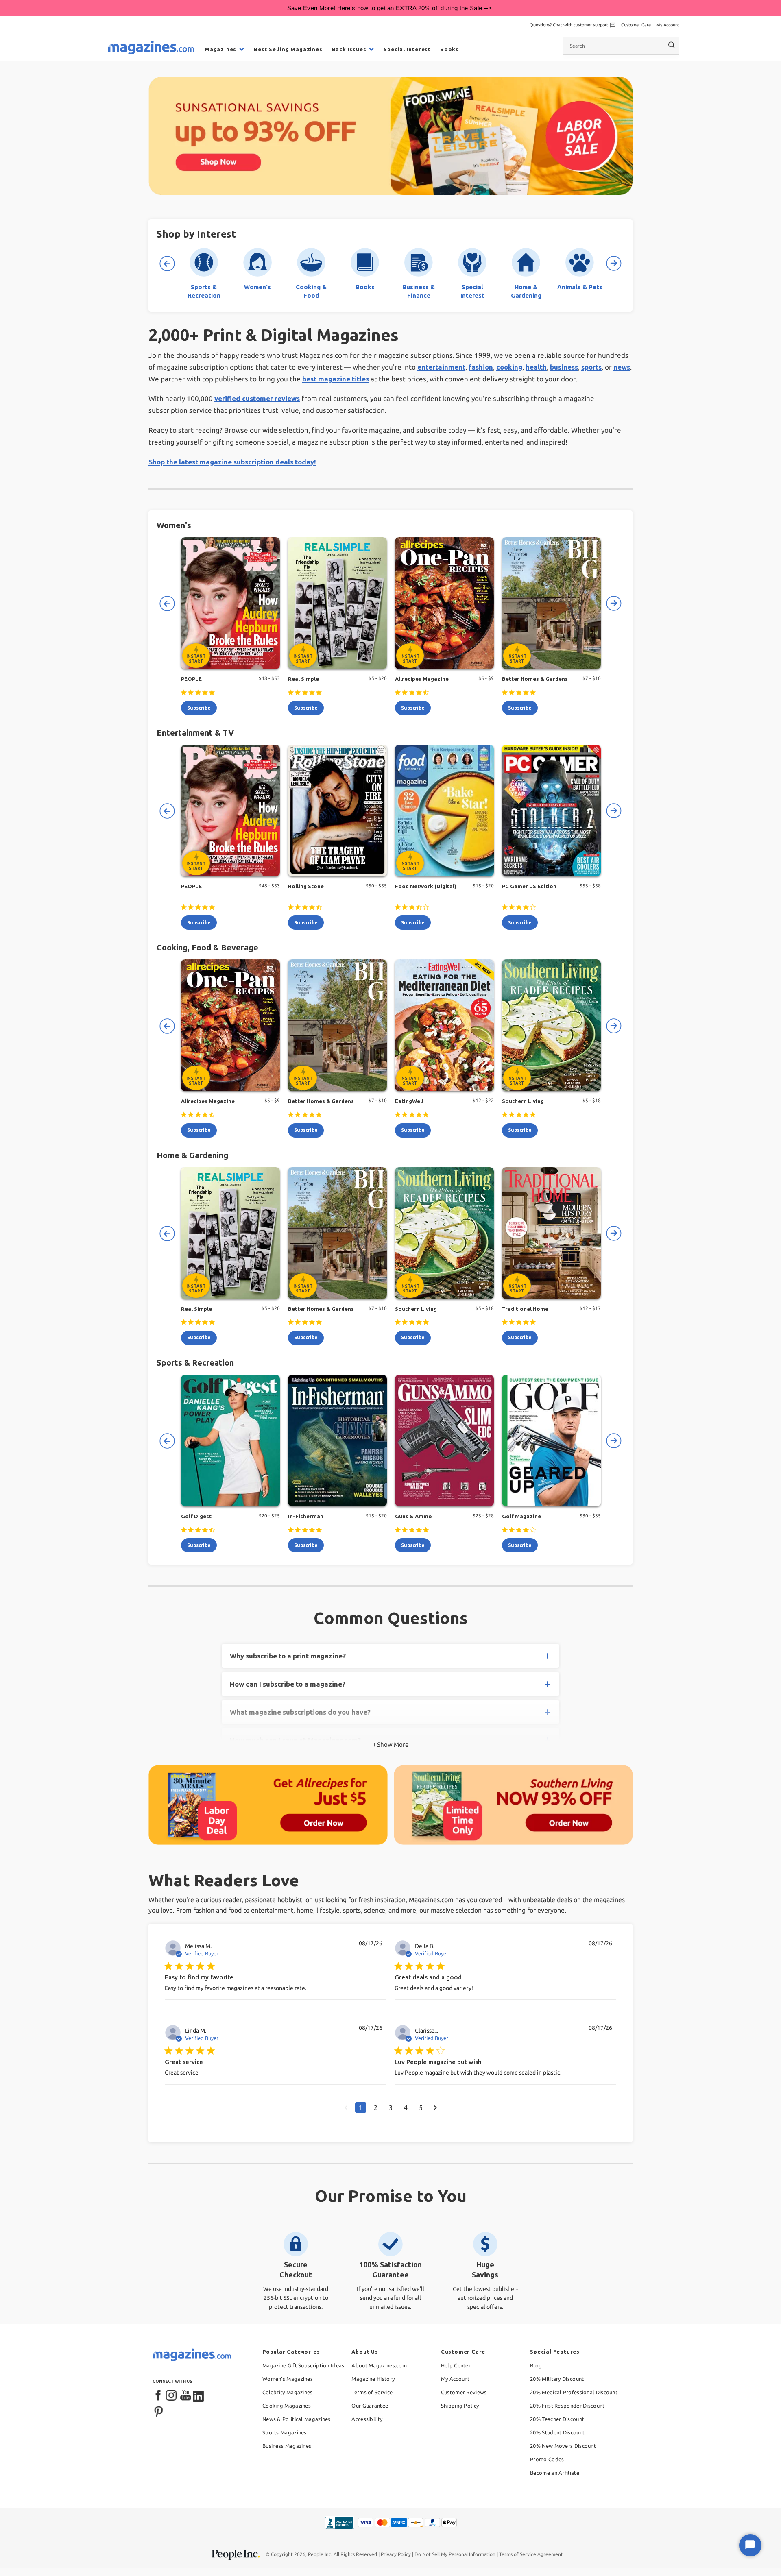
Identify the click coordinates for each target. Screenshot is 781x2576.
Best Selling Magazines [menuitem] (288, 49)
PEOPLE (191, 679)
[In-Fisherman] (337, 1441)
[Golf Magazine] (551, 1441)
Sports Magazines (285, 2432)
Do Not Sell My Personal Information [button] (455, 2554)
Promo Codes (547, 2459)
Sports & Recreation (195, 1363)
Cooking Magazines (287, 2406)
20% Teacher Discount (557, 2419)
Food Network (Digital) (426, 886)
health (536, 367)
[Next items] (614, 264)
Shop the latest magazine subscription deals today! (232, 462)
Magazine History (373, 2379)
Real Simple (303, 679)
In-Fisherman (306, 1516)
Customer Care (636, 25)
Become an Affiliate (555, 2473)
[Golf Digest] (230, 1441)
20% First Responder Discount (567, 2406)
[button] (346, 2107)
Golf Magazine (521, 1516)
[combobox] (621, 46)
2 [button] (376, 2107)
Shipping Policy (460, 2406)
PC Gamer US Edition (529, 886)
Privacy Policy (396, 2554)
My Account (668, 25)
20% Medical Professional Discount (574, 2392)
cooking (509, 367)
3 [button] (391, 2107)
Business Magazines (287, 2446)
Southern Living (523, 1101)
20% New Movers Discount (563, 2446)
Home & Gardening (192, 1155)
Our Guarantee (370, 2406)
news (622, 367)
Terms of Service (372, 2392)
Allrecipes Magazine (422, 679)
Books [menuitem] (449, 49)
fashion (481, 367)
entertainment (441, 367)
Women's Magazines (288, 2379)
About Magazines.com (379, 2365)
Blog (536, 2365)
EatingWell (409, 1101)
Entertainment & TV (195, 733)
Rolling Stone (306, 886)
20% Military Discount (557, 2379)
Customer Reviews (464, 2392)
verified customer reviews (257, 398)
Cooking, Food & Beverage (207, 947)
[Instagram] (172, 2396)
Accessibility (367, 2419)
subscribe (199, 708)
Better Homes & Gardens (535, 679)
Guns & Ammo (413, 1516)
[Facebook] (159, 2396)
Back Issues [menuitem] (349, 49)
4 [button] (406, 2107)
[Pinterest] (159, 2410)
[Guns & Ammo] (444, 1441)
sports (591, 367)
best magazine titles (336, 379)
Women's (174, 525)
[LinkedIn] (199, 2396)
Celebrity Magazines (288, 2392)
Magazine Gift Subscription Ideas (303, 2365)
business (564, 367)
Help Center (456, 2365)
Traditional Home (525, 1309)
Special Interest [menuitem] (407, 49)
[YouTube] (185, 2396)
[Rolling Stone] (337, 811)
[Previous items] (167, 264)
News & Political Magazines (297, 2419)
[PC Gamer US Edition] (551, 811)
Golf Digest (196, 1516)
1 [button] (361, 2107)
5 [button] (421, 2107)
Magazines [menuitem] (220, 49)
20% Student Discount (557, 2432)
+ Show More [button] (390, 1745)
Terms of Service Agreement (531, 2554)
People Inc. (320, 2554)
